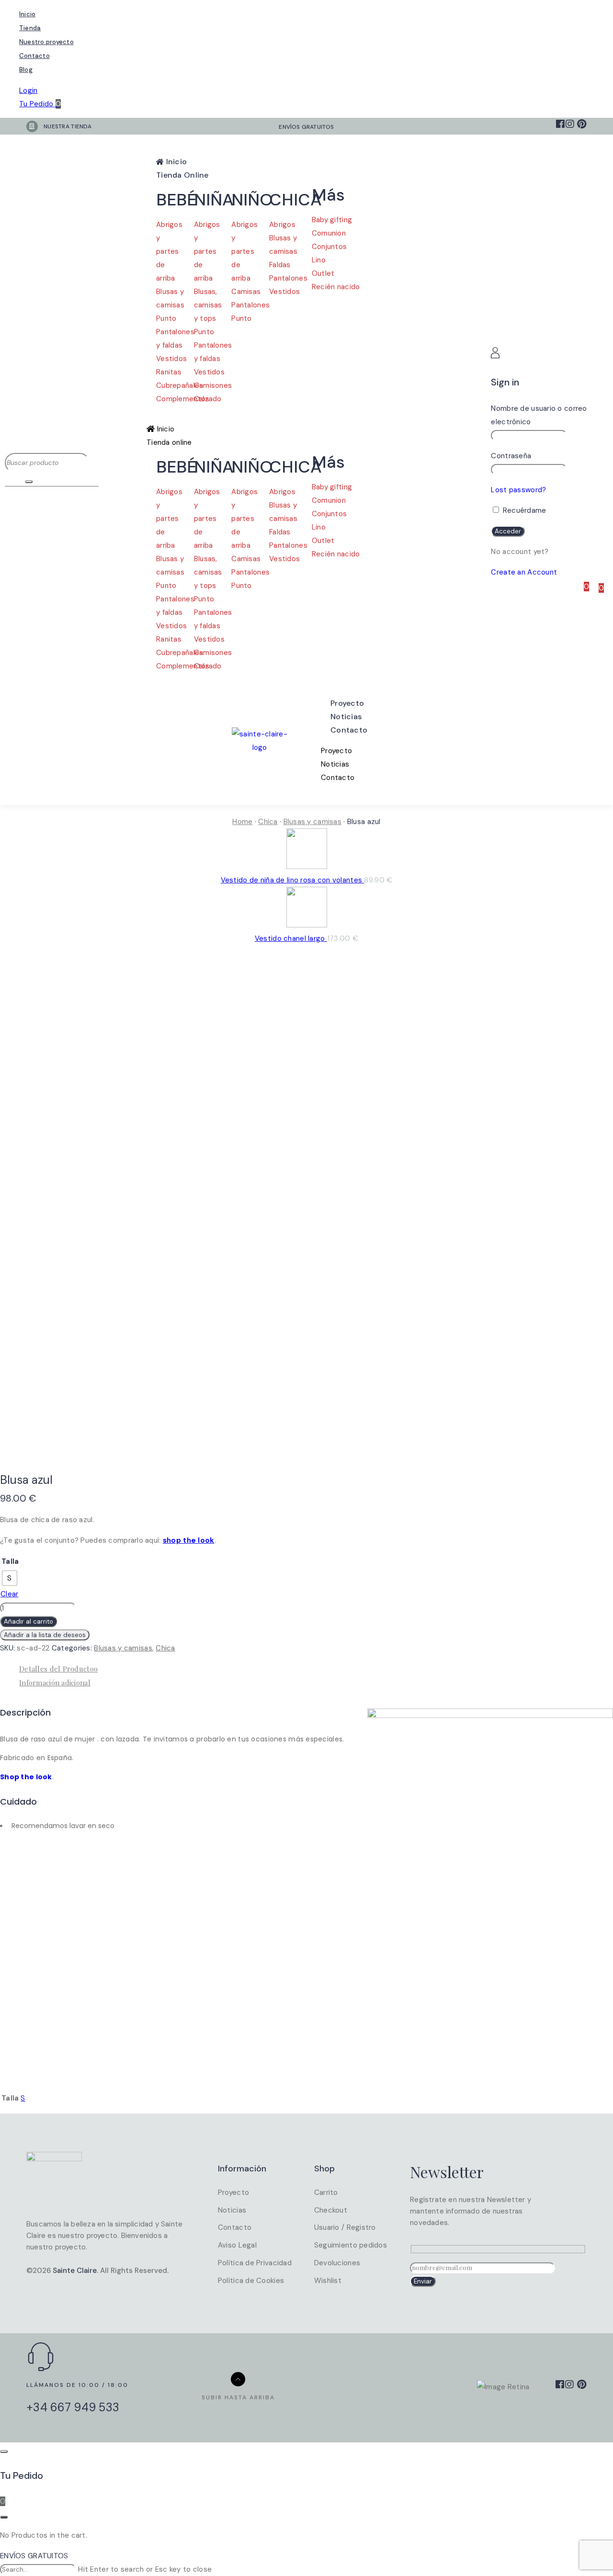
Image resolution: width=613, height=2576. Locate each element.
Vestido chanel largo (291, 938)
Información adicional (55, 1683)
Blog (26, 70)
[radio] (10, 1578)
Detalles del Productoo (58, 1669)
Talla (10, 1561)
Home (242, 822)
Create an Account (524, 572)
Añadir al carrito (28, 1621)
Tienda (30, 28)
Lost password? (518, 490)
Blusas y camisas (312, 822)
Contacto (34, 56)
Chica (268, 822)
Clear (9, 1594)
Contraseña (511, 456)
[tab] (316, 1669)
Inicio (27, 14)
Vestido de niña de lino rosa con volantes (293, 880)
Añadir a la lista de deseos (45, 1635)
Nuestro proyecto (46, 42)
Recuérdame (523, 510)
